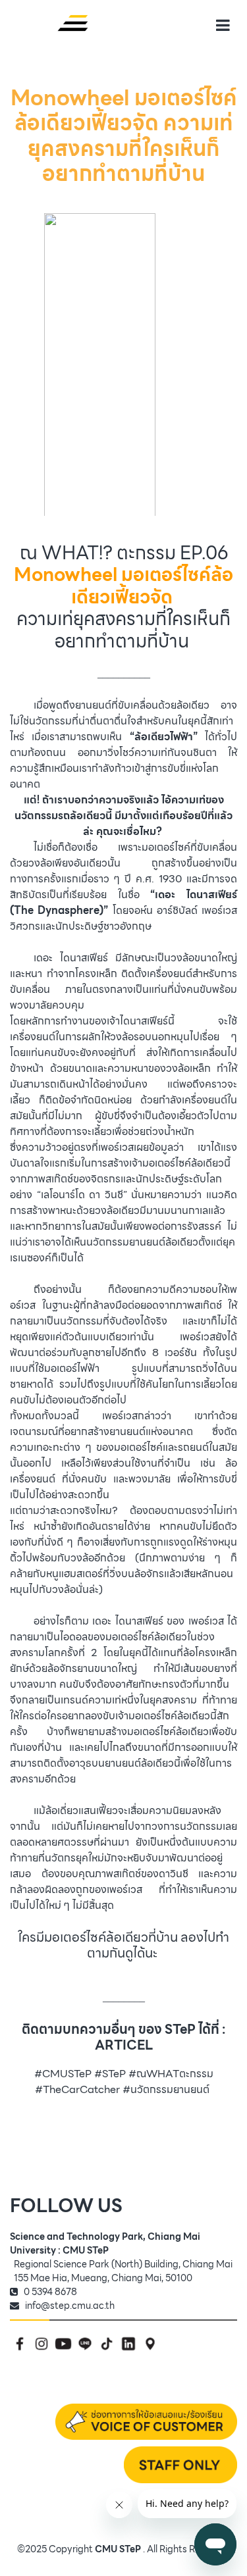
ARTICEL (124, 2045)
